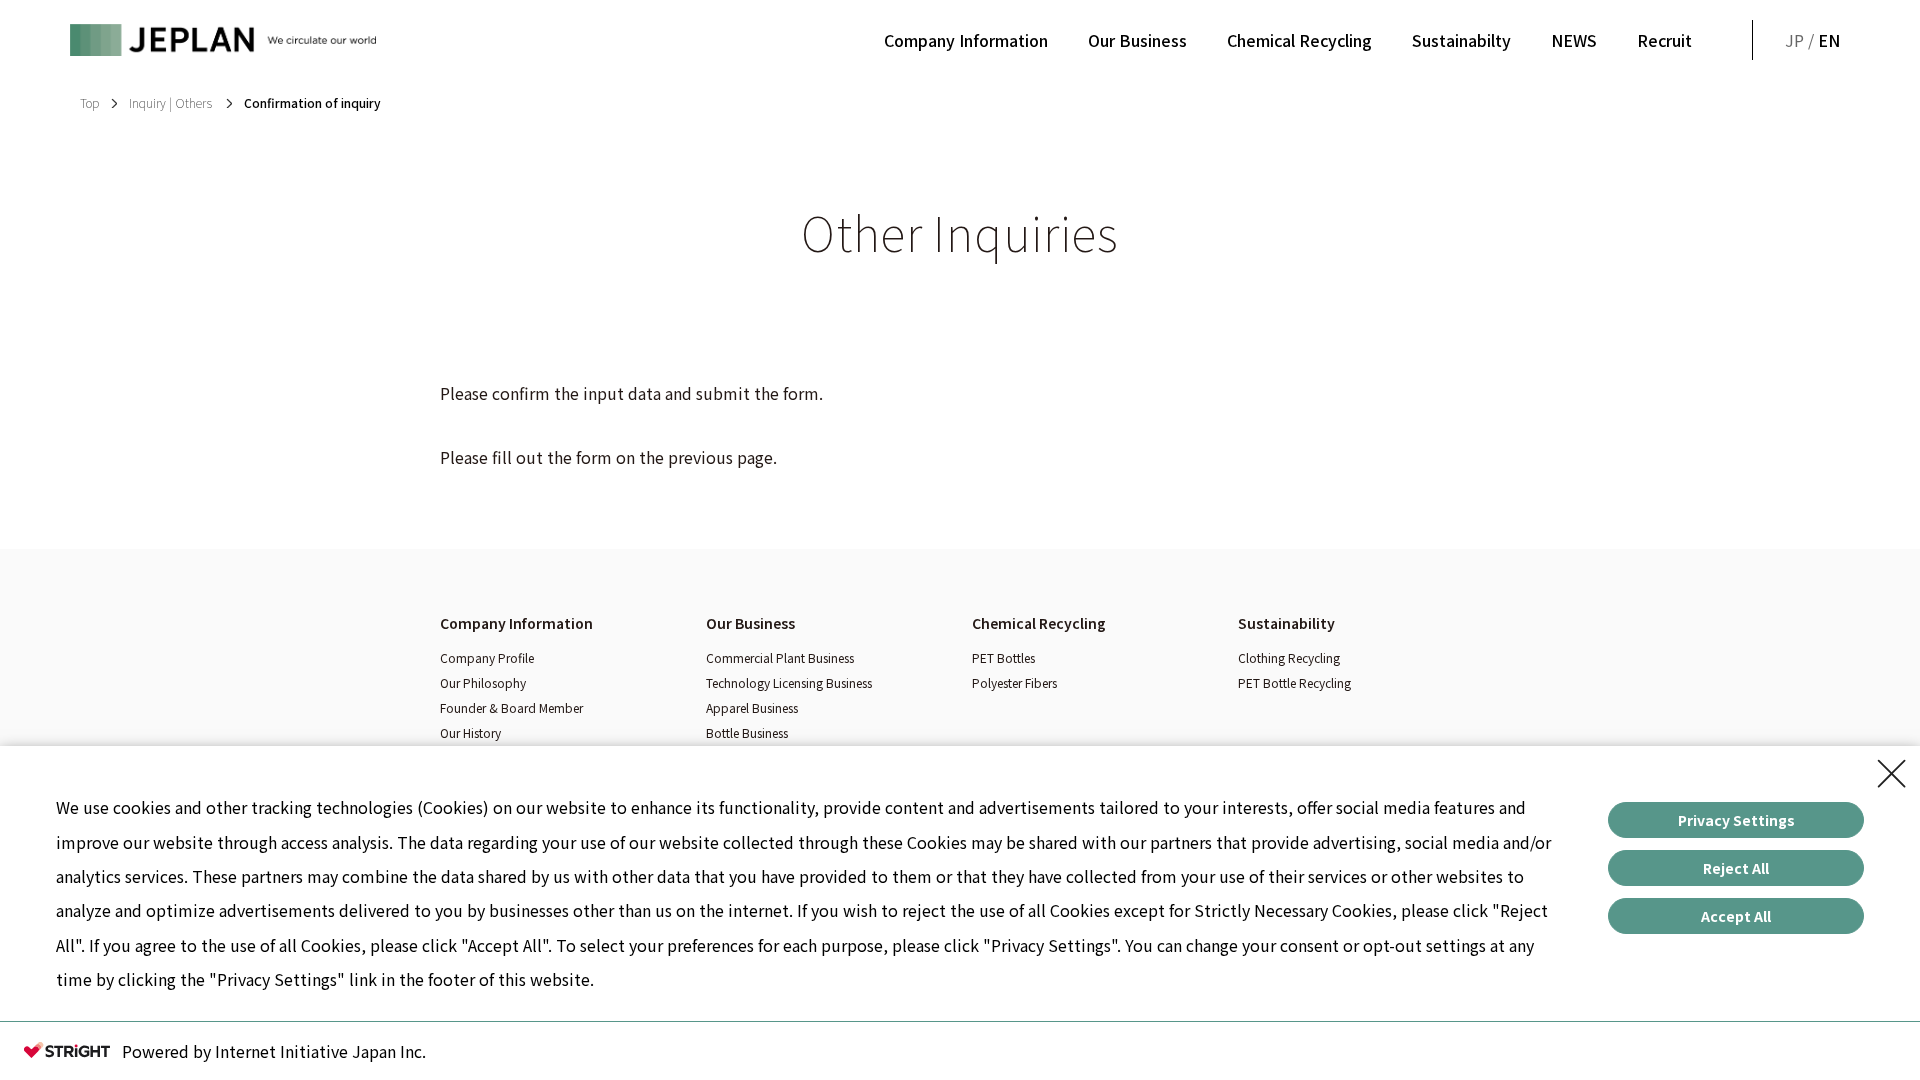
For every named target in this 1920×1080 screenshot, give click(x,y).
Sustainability (1286, 623)
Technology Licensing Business (789, 682)
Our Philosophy (483, 682)
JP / (1812, 40)
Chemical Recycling (1299, 40)
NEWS (1574, 40)
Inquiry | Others (172, 102)
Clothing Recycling (1289, 657)
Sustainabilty (1461, 40)
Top (89, 102)
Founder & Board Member (511, 707)
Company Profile (487, 657)
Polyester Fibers (1014, 682)
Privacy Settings (1736, 820)
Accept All (1736, 916)
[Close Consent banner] (1892, 774)
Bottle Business (747, 732)
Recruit (1664, 40)
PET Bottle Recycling (1294, 682)
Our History (470, 732)
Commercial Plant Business (780, 657)
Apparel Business (752, 707)
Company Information (966, 40)
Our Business (1137, 40)
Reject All (1736, 868)
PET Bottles (1003, 657)
